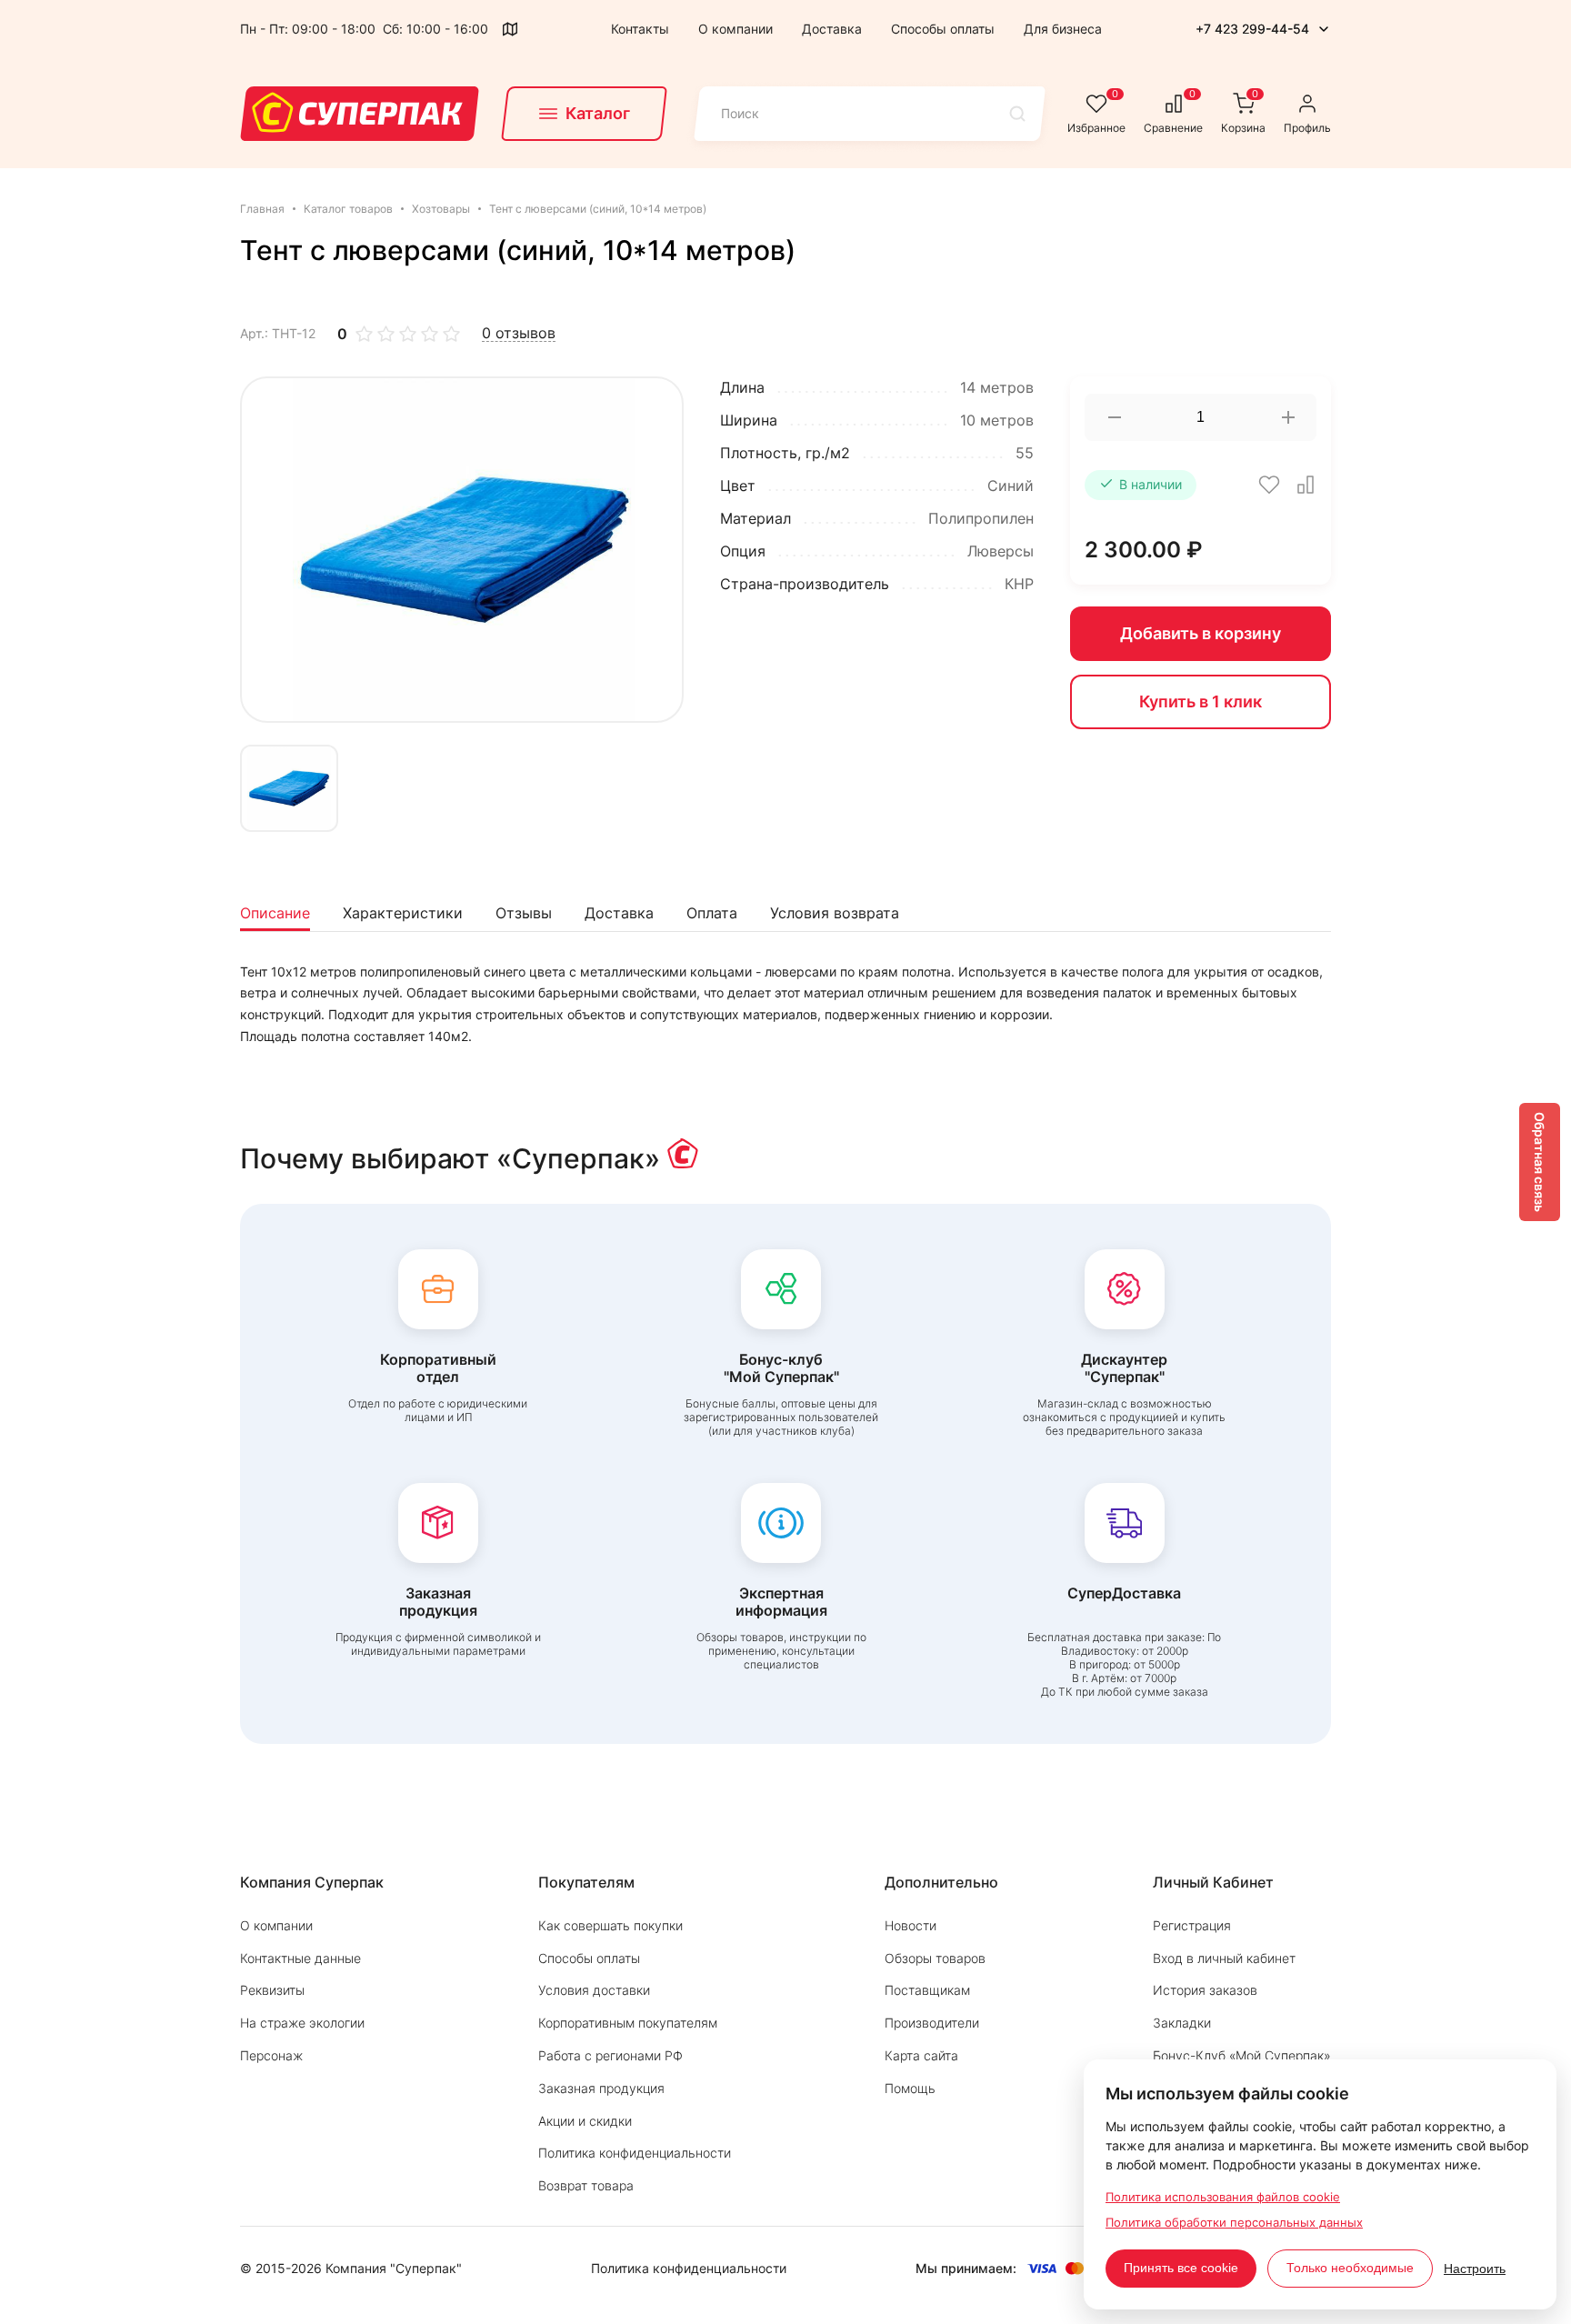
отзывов (519, 333)
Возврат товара (586, 2185)
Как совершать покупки (610, 1925)
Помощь (910, 2088)
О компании (735, 29)
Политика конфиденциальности (635, 2153)
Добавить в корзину (1201, 633)
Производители (932, 2023)
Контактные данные (300, 1958)
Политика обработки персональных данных (1234, 2222)
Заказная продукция (601, 2088)
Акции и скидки (585, 2121)
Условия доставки (594, 1990)
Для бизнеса (1063, 29)
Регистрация (1192, 1925)
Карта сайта (921, 2055)
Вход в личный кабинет (1224, 1958)
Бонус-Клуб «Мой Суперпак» (1242, 2055)
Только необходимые (1350, 2268)
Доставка (832, 29)
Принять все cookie (1181, 2268)
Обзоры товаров (935, 1958)
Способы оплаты (943, 29)
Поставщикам (927, 1990)
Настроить (1475, 2269)
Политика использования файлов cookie (1223, 2197)
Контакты (640, 29)
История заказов (1205, 1990)
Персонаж (271, 2055)
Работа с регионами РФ (610, 2055)
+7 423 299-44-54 (1252, 29)
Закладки (1182, 2023)
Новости (911, 1925)
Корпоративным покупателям (628, 2023)
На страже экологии (302, 2023)
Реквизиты (272, 1990)
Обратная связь (1540, 1162)
